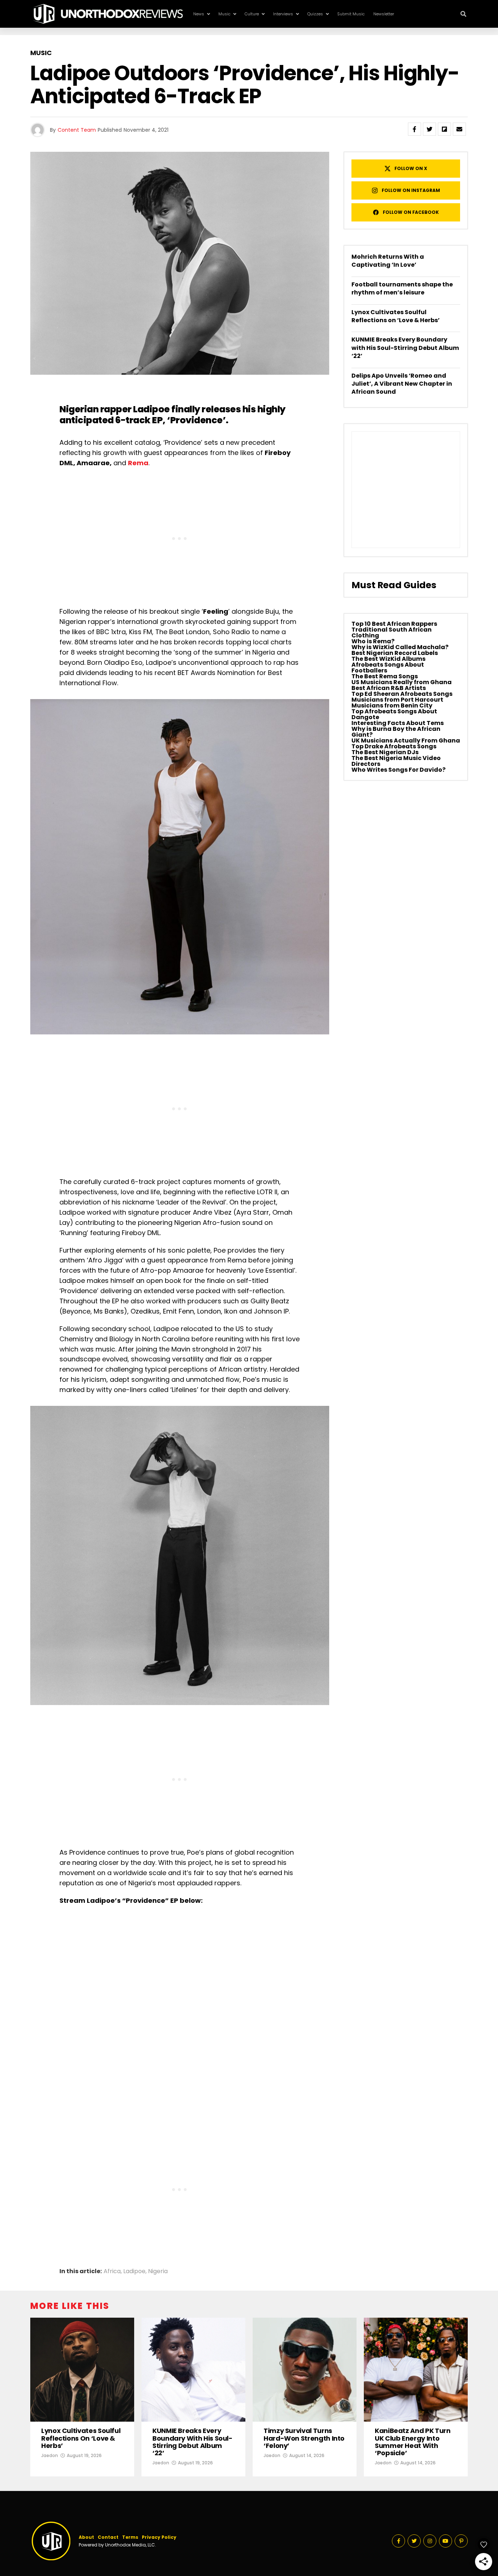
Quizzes (315, 14)
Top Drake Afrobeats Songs (394, 746)
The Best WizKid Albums (388, 659)
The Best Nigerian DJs (385, 752)
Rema (138, 463)
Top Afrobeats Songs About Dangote (394, 714)
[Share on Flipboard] (444, 129)
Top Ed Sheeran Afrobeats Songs (402, 694)
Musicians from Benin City (392, 705)
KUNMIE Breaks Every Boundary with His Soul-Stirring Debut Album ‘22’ (405, 348)
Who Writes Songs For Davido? (398, 770)
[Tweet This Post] (429, 129)
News (199, 14)
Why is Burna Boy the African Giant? (396, 732)
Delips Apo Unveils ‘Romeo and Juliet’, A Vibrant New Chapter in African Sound (402, 384)
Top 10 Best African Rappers (394, 624)
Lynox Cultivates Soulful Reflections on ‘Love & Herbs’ (396, 316)
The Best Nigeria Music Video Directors (396, 761)
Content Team (77, 130)
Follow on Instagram (411, 190)
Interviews (283, 14)
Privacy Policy (159, 2537)
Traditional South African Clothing (392, 633)
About (86, 2537)
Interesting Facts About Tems (398, 723)
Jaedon (50, 2455)
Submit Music (351, 14)
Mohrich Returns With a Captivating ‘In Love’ (388, 261)
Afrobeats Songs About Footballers (388, 668)
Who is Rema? (373, 641)
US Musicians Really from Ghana (402, 682)
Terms (130, 2537)
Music (224, 14)
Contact (108, 2537)
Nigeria (158, 2271)
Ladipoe (151, 409)
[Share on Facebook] (415, 129)
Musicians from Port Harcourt (397, 700)
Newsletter (384, 14)
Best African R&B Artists (389, 688)
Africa (112, 2271)
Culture (252, 14)
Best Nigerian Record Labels (395, 653)
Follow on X (411, 168)
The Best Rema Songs (385, 676)
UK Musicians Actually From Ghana (406, 741)
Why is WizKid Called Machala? (400, 647)
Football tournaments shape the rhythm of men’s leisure (402, 288)
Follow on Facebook (411, 212)
